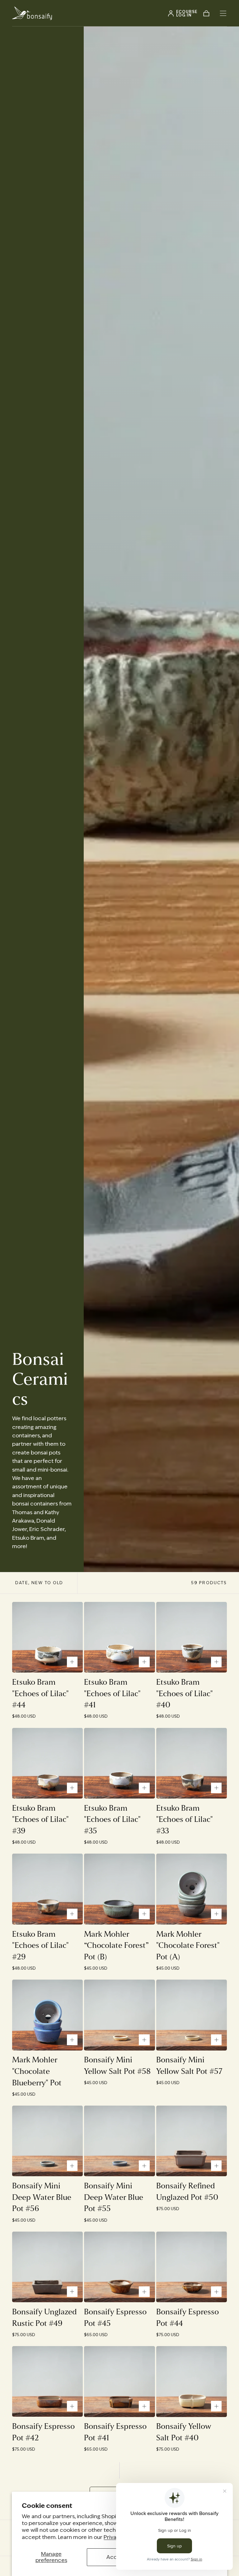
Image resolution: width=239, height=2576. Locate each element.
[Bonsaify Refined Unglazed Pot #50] (192, 2141)
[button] (223, 13)
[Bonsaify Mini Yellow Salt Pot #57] (192, 2015)
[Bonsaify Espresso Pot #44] (192, 2267)
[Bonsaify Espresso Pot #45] (119, 2267)
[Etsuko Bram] (47, 1637)
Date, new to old (39, 1583)
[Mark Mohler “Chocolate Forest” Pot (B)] (119, 1889)
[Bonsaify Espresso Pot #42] (47, 2381)
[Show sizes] (72, 1662)
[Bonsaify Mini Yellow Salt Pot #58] (119, 2015)
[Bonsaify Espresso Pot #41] (119, 2381)
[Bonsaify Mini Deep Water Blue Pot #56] (47, 2141)
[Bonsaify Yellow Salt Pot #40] (192, 2381)
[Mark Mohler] (192, 1889)
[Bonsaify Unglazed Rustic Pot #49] (47, 2267)
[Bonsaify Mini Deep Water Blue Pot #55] (119, 2141)
